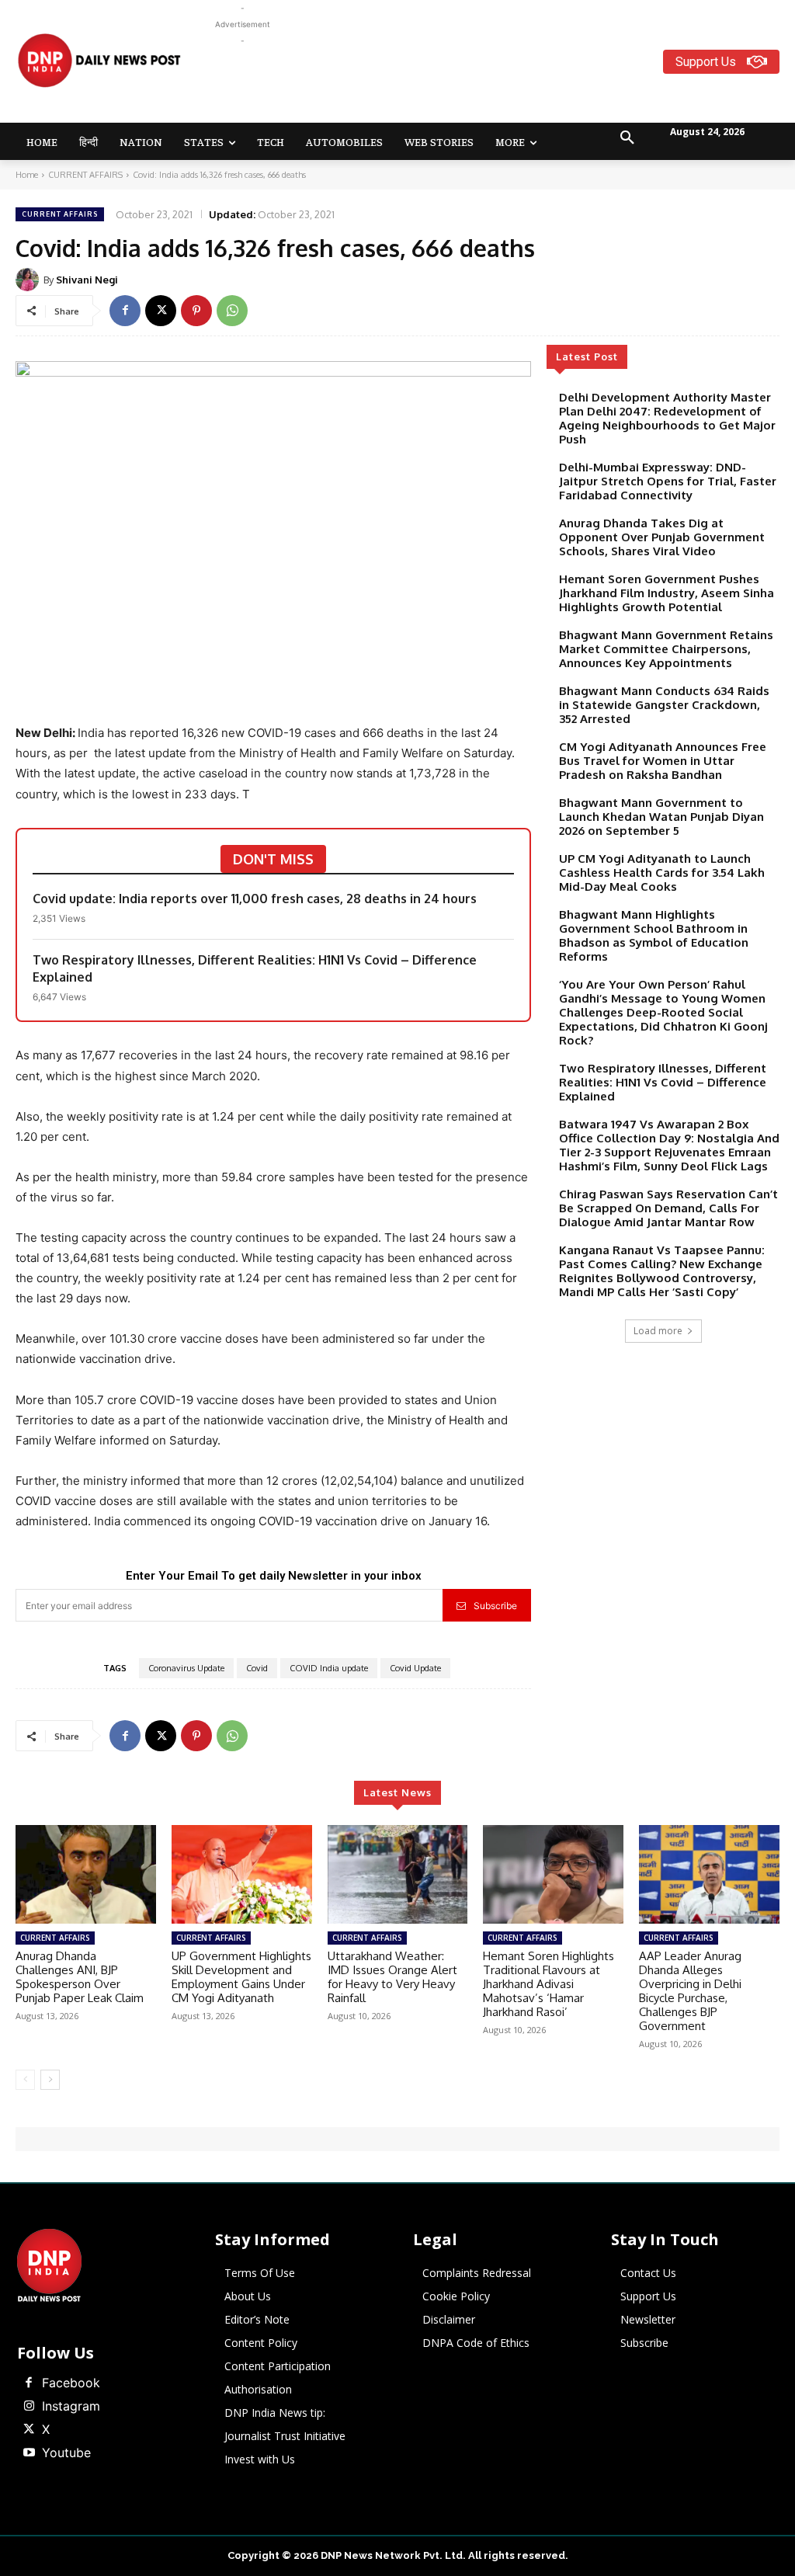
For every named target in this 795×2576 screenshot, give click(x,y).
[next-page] (50, 2080)
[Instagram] (29, 2407)
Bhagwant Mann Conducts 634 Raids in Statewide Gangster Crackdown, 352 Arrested (664, 705)
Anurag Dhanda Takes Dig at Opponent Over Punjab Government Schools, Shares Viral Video (662, 537)
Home (27, 175)
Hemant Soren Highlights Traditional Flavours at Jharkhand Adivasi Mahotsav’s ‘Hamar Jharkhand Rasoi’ (549, 1984)
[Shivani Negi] (30, 280)
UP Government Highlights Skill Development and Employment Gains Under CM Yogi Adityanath (241, 1977)
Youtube (66, 2453)
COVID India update (329, 1668)
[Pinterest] (196, 311)
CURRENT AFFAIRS (85, 175)
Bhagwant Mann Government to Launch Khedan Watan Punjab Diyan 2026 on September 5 (661, 817)
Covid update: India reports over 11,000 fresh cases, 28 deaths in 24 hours (256, 899)
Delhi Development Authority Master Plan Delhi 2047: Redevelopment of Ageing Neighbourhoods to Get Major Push (667, 418)
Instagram (71, 2406)
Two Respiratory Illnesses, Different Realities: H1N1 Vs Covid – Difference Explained (255, 968)
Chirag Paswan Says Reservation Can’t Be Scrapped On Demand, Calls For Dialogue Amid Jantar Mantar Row (668, 1208)
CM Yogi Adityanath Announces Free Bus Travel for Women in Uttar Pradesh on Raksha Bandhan (663, 761)
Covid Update (415, 1668)
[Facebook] (125, 311)
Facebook (71, 2383)
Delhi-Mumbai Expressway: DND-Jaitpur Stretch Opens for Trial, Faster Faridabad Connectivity (668, 481)
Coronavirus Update (186, 1668)
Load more (658, 1331)
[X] (161, 311)
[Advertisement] (497, 84)
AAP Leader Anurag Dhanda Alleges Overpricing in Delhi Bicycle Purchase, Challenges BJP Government (690, 1991)
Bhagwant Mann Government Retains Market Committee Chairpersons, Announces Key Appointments (666, 649)
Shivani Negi (87, 280)
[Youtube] (29, 2453)
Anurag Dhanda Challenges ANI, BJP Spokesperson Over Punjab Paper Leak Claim (80, 1977)
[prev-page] (25, 2080)
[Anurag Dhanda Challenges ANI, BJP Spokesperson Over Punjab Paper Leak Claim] (86, 1874)
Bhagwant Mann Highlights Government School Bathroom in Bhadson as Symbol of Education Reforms (654, 935)
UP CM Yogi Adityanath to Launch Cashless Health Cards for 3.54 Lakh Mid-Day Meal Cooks (662, 873)
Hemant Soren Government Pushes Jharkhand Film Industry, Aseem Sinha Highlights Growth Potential (667, 593)
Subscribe (495, 1606)
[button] (627, 138)
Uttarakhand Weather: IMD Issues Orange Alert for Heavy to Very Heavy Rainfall (392, 1977)
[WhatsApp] (232, 311)
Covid (257, 1668)
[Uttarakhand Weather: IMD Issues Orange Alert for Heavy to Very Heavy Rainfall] (398, 1874)
